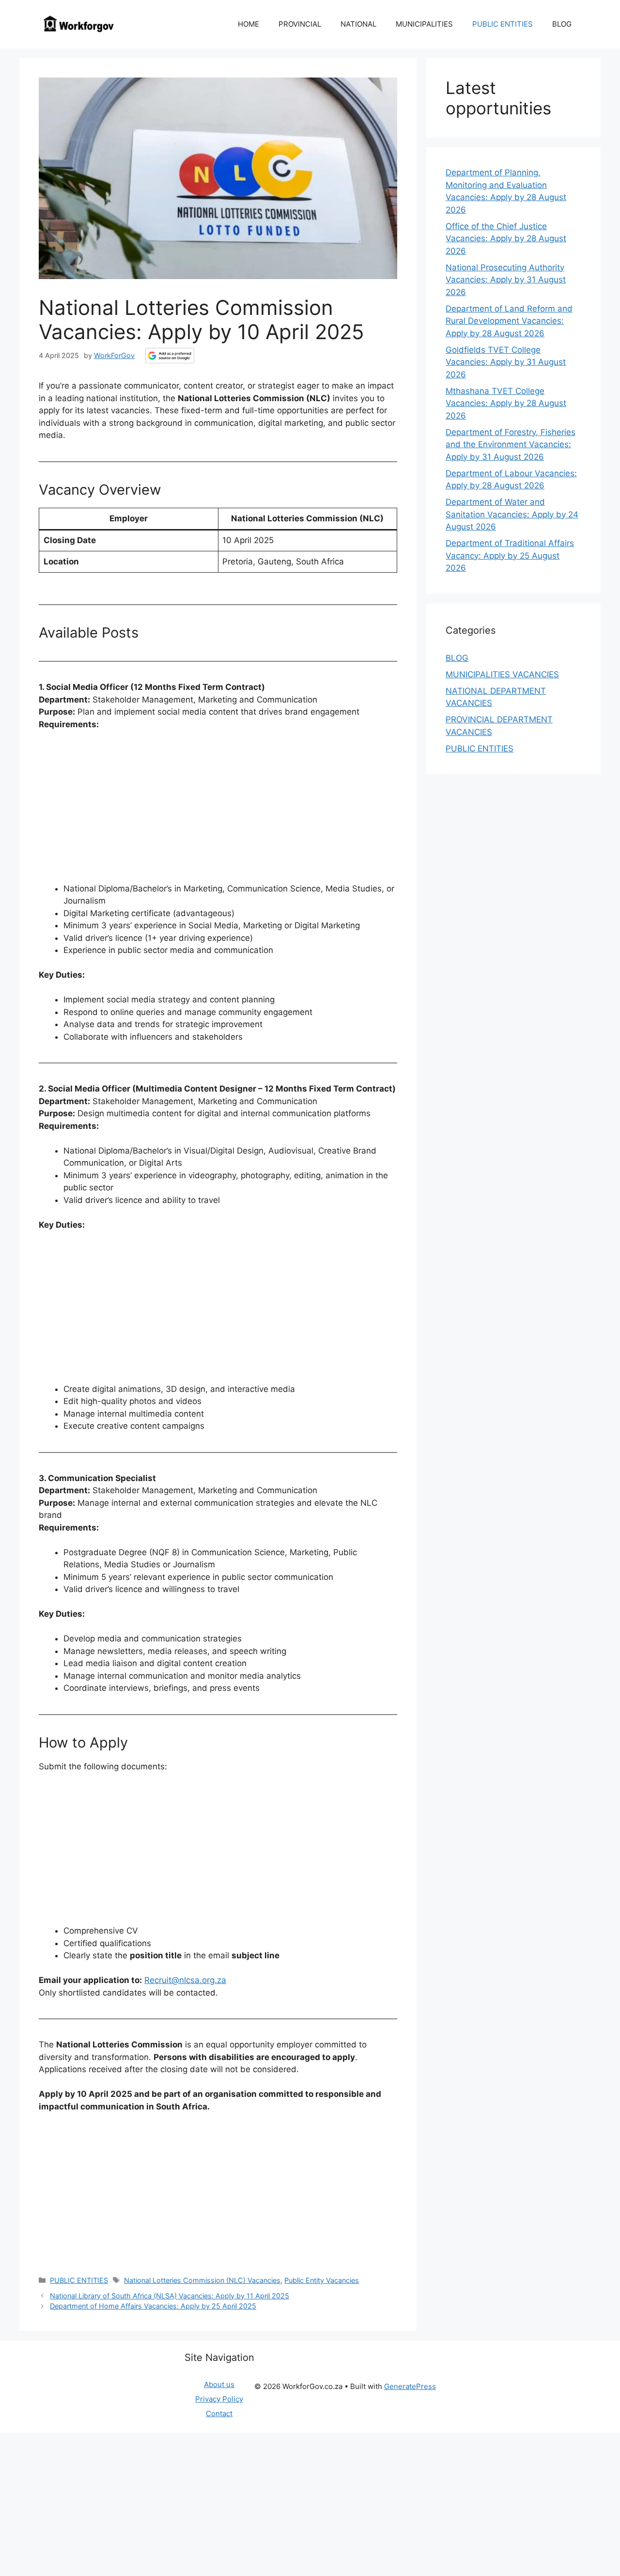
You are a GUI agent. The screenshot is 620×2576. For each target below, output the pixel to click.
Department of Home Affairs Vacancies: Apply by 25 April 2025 (153, 2306)
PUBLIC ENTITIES (503, 24)
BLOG (562, 24)
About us (219, 2384)
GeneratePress (410, 2386)
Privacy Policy (219, 2399)
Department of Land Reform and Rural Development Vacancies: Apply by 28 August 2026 (509, 321)
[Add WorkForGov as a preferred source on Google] (170, 356)
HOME (248, 24)
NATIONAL (358, 24)
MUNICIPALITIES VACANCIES (502, 674)
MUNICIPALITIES (424, 24)
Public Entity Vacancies (322, 2280)
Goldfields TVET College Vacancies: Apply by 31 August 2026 (506, 362)
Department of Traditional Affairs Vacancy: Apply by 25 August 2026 (510, 555)
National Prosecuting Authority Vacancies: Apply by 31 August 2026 (506, 280)
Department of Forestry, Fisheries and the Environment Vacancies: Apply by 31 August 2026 (511, 445)
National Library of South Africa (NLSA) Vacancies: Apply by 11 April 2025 (170, 2296)
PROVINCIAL (300, 24)
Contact (219, 2413)
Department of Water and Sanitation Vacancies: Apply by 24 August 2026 (512, 514)
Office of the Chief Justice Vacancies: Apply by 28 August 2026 (506, 239)
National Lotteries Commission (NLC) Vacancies (202, 2280)
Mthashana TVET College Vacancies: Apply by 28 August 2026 (506, 403)
